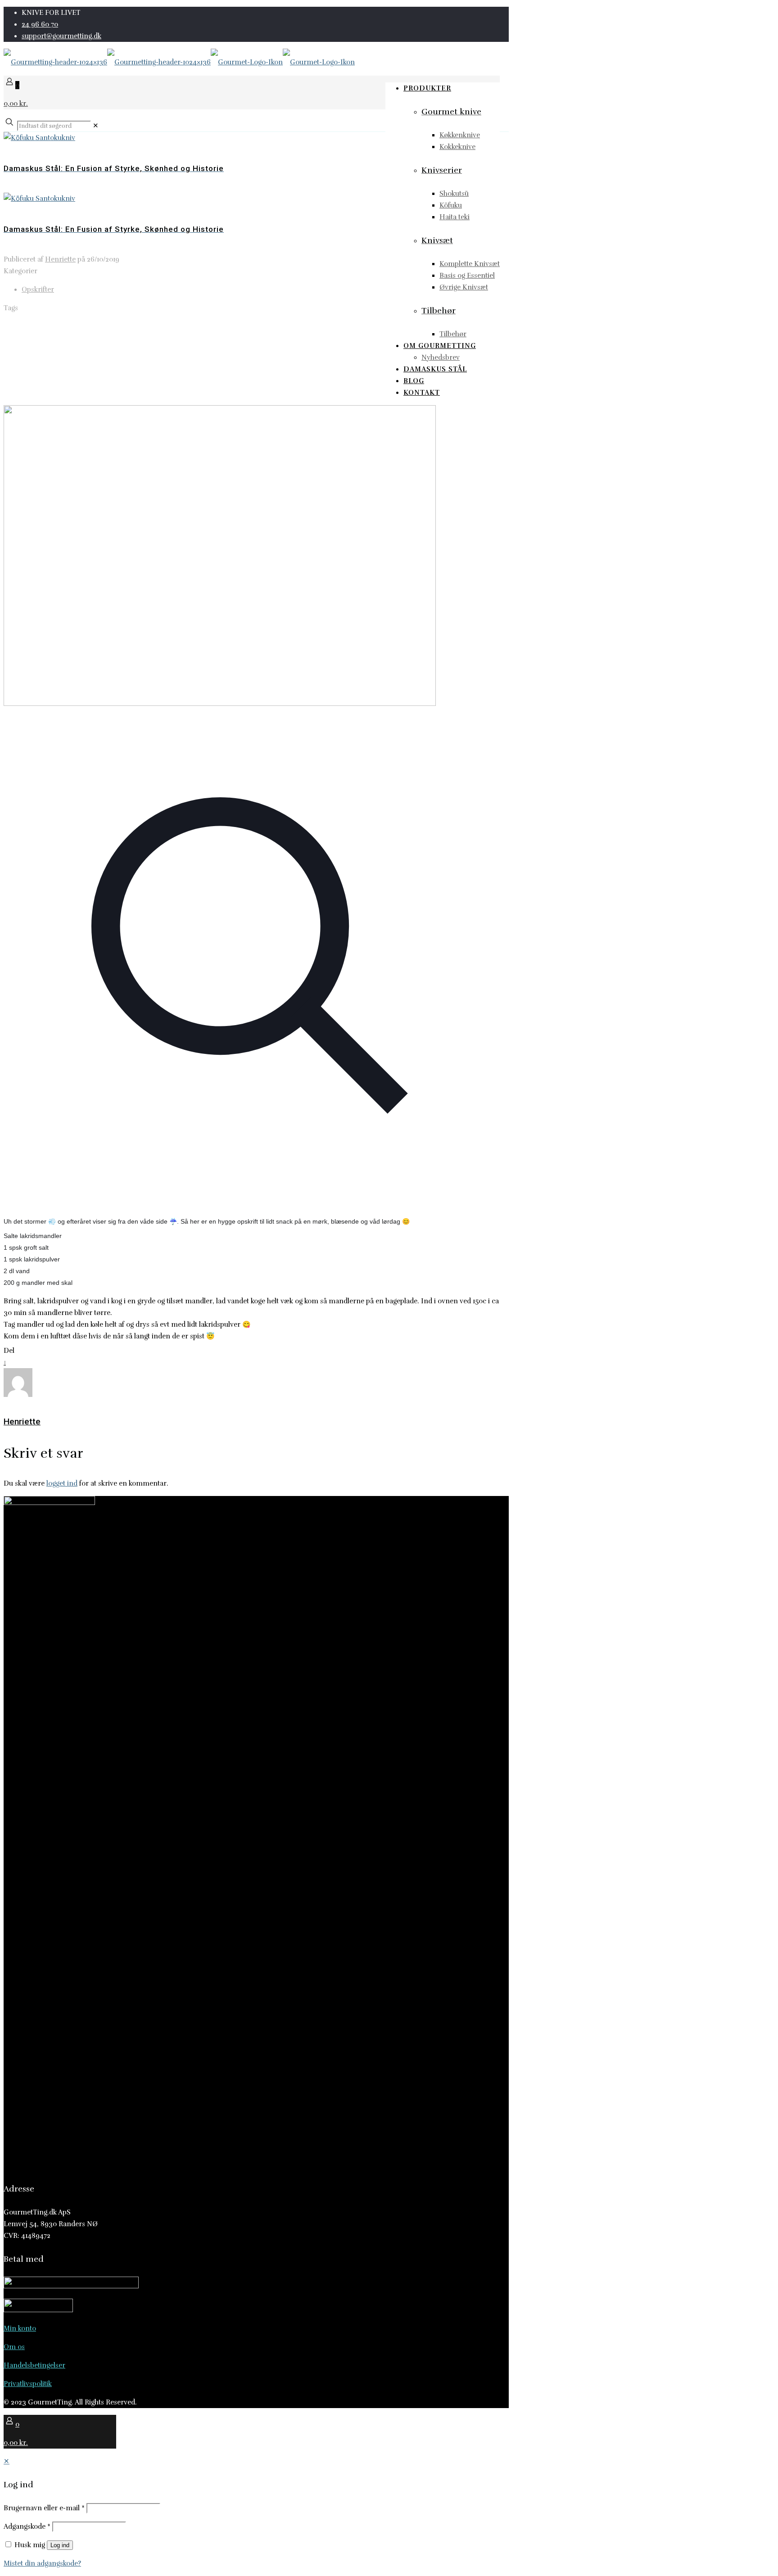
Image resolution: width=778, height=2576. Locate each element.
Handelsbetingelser (34, 2365)
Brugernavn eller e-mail (44, 2508)
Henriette (60, 259)
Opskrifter (38, 289)
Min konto (20, 2328)
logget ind (62, 1483)
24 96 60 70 (40, 24)
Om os (14, 2347)
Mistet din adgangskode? (42, 2563)
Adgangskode (27, 2526)
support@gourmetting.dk (61, 36)
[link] (96, 126)
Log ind (60, 2545)
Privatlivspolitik (28, 2384)
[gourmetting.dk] (179, 62)
